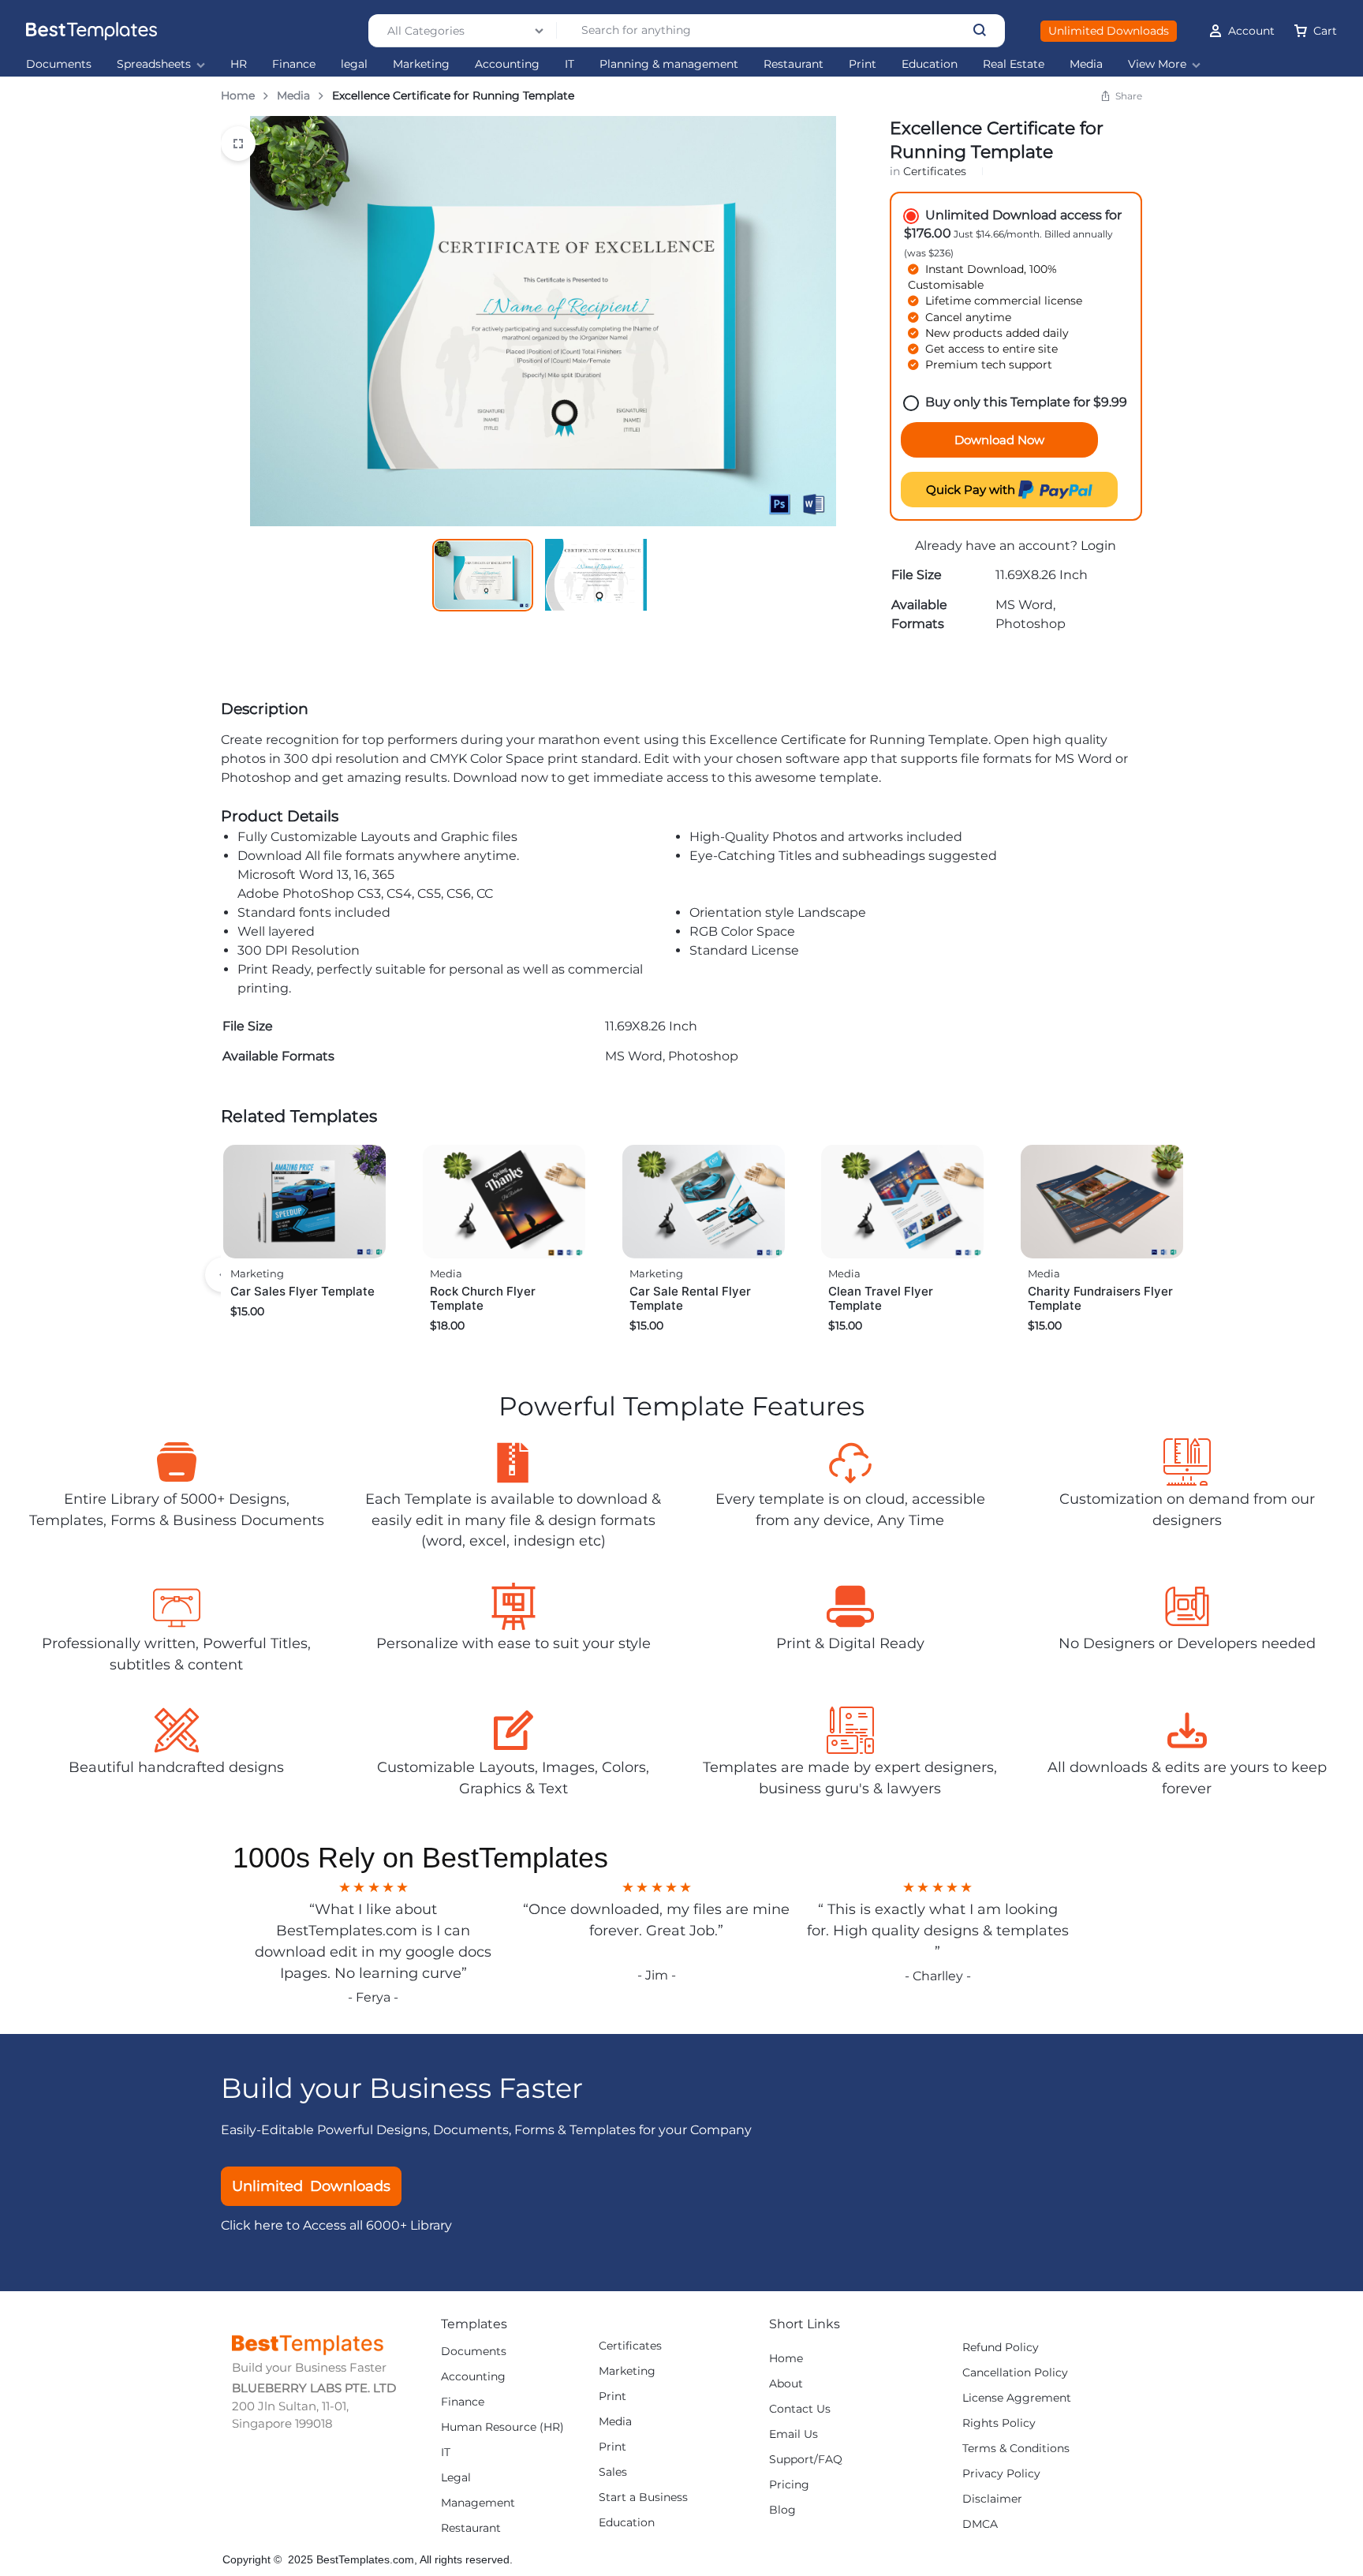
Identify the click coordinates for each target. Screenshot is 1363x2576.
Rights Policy (999, 2423)
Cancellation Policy (1015, 2373)
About (786, 2384)
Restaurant (794, 64)
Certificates (935, 171)
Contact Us (800, 2409)
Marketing (421, 64)
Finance (294, 64)
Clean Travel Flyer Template (881, 1298)
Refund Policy (1001, 2348)
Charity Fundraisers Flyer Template (1100, 1298)
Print (863, 64)
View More (1157, 64)
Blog (782, 2510)
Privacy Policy (1001, 2474)
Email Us (794, 2434)
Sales (613, 2472)
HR (239, 64)
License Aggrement (1017, 2398)
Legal (456, 2478)
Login (1098, 546)
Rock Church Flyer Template (483, 1298)
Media (1086, 64)
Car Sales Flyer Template (302, 1291)
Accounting (507, 64)
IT (569, 64)
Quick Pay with (972, 490)
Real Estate (1014, 64)
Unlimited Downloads (1109, 31)
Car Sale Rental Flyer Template (690, 1298)
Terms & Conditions (1016, 2449)
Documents (59, 64)
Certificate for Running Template (885, 740)
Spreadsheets (154, 64)
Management (478, 2503)
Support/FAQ (806, 2460)
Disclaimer (992, 2499)
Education (930, 64)
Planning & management (669, 64)
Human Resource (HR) (502, 2427)
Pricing (789, 2485)
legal (354, 64)
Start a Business (643, 2497)
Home (238, 95)
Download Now (999, 440)
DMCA (980, 2524)
